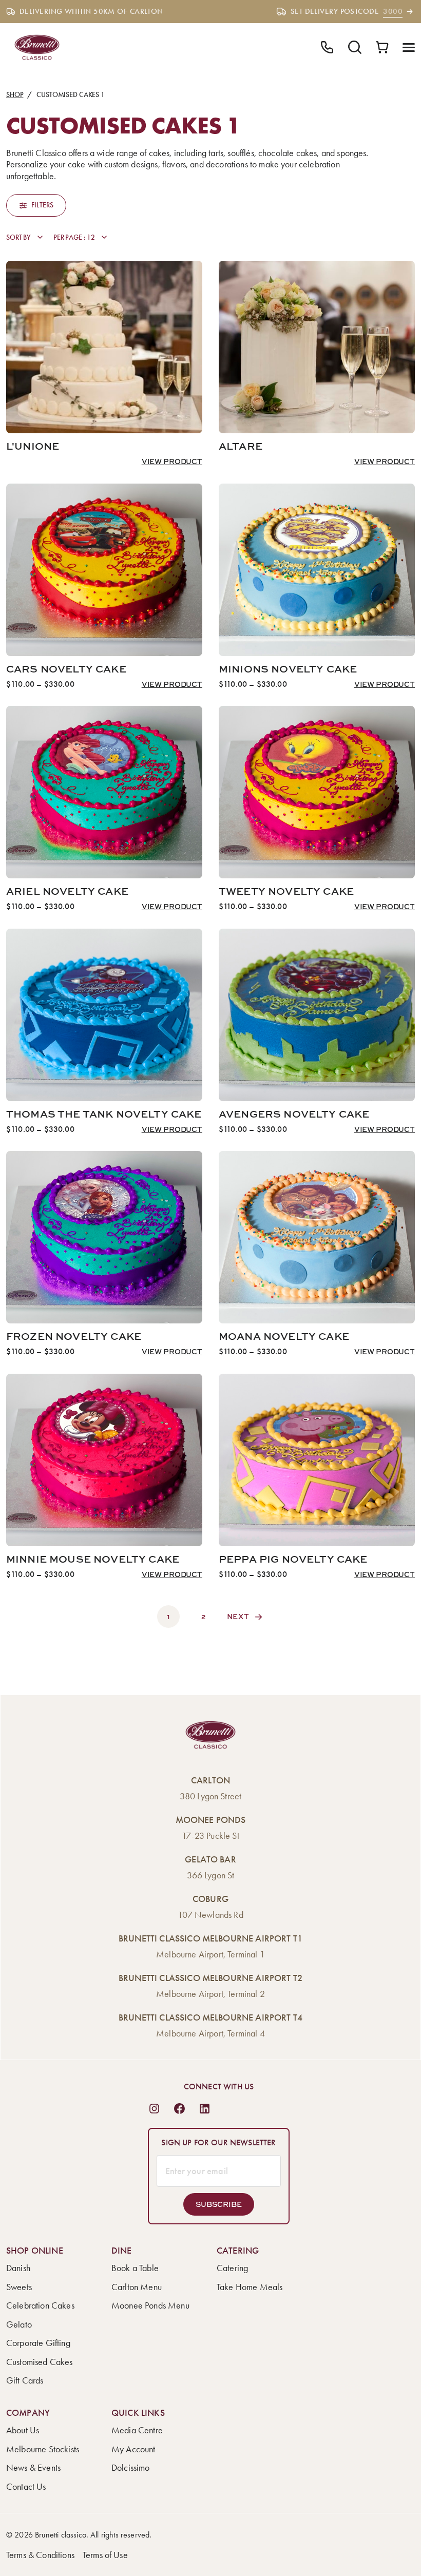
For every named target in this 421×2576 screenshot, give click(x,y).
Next (238, 1616)
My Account (133, 2449)
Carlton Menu (137, 2287)
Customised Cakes (40, 2362)
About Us (23, 2430)
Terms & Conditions (40, 2555)
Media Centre (137, 2430)
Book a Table (135, 2268)
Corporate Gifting (38, 2343)
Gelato (19, 2324)
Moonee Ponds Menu (150, 2305)
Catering (232, 2268)
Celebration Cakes (40, 2305)
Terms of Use (105, 2555)
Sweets (19, 2287)
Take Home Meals (250, 2287)
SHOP (15, 95)
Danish (18, 2268)
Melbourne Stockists (43, 2449)
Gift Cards (25, 2380)
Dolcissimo (131, 2468)
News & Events (33, 2468)
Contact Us (26, 2487)
